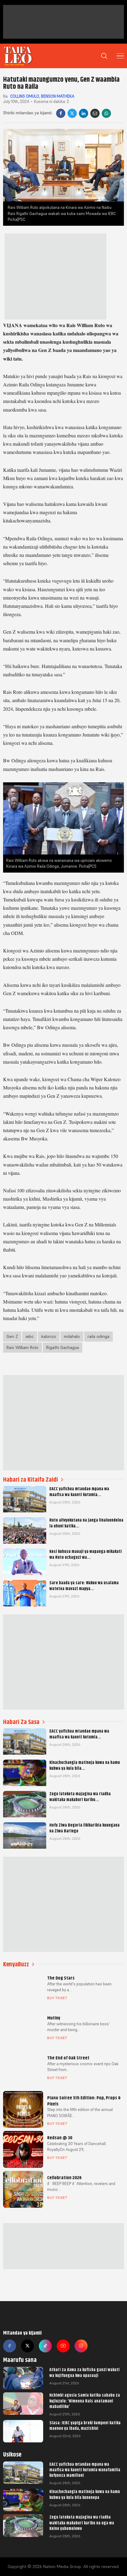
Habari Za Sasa (21, 1722)
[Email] (95, 113)
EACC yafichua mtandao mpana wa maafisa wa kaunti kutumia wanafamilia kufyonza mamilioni (85, 2470)
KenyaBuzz (16, 1964)
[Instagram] (81, 2346)
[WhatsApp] (106, 113)
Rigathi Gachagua (63, 1347)
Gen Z (12, 1336)
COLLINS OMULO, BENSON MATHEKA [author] (42, 96)
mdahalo (72, 1336)
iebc (30, 1336)
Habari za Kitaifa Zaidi (31, 1480)
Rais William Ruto (23, 1347)
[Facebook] (61, 113)
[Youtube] (63, 2346)
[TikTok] (45, 2346)
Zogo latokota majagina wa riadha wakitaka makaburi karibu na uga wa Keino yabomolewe (82, 2523)
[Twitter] (27, 2346)
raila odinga (98, 1336)
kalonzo (49, 1336)
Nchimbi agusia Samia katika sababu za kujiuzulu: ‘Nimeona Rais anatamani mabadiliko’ (85, 2401)
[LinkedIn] (84, 113)
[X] (72, 113)
